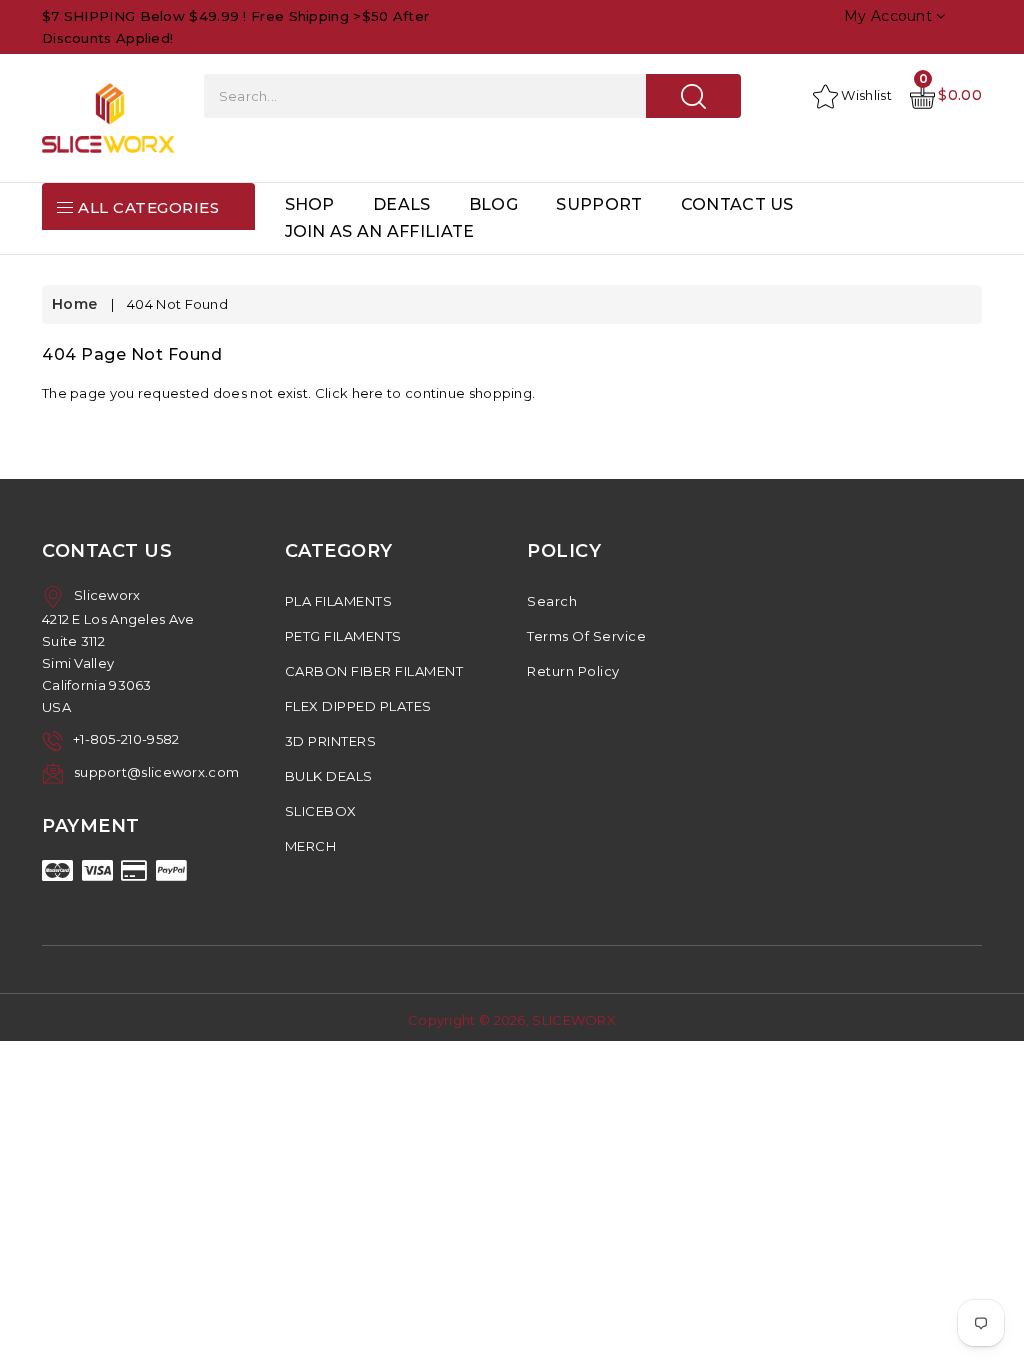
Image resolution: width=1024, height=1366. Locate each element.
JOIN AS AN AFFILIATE (380, 231)
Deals (402, 204)
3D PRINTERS (331, 741)
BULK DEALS (329, 776)
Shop (310, 204)
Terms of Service (586, 636)
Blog (493, 204)
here (368, 393)
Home (74, 304)
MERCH (311, 846)
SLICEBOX (321, 811)
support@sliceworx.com (156, 772)
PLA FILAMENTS (339, 601)
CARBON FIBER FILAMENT (374, 671)
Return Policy (573, 671)
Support (599, 204)
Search (552, 601)
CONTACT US (737, 204)
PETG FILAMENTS (343, 636)
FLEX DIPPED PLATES (358, 706)
